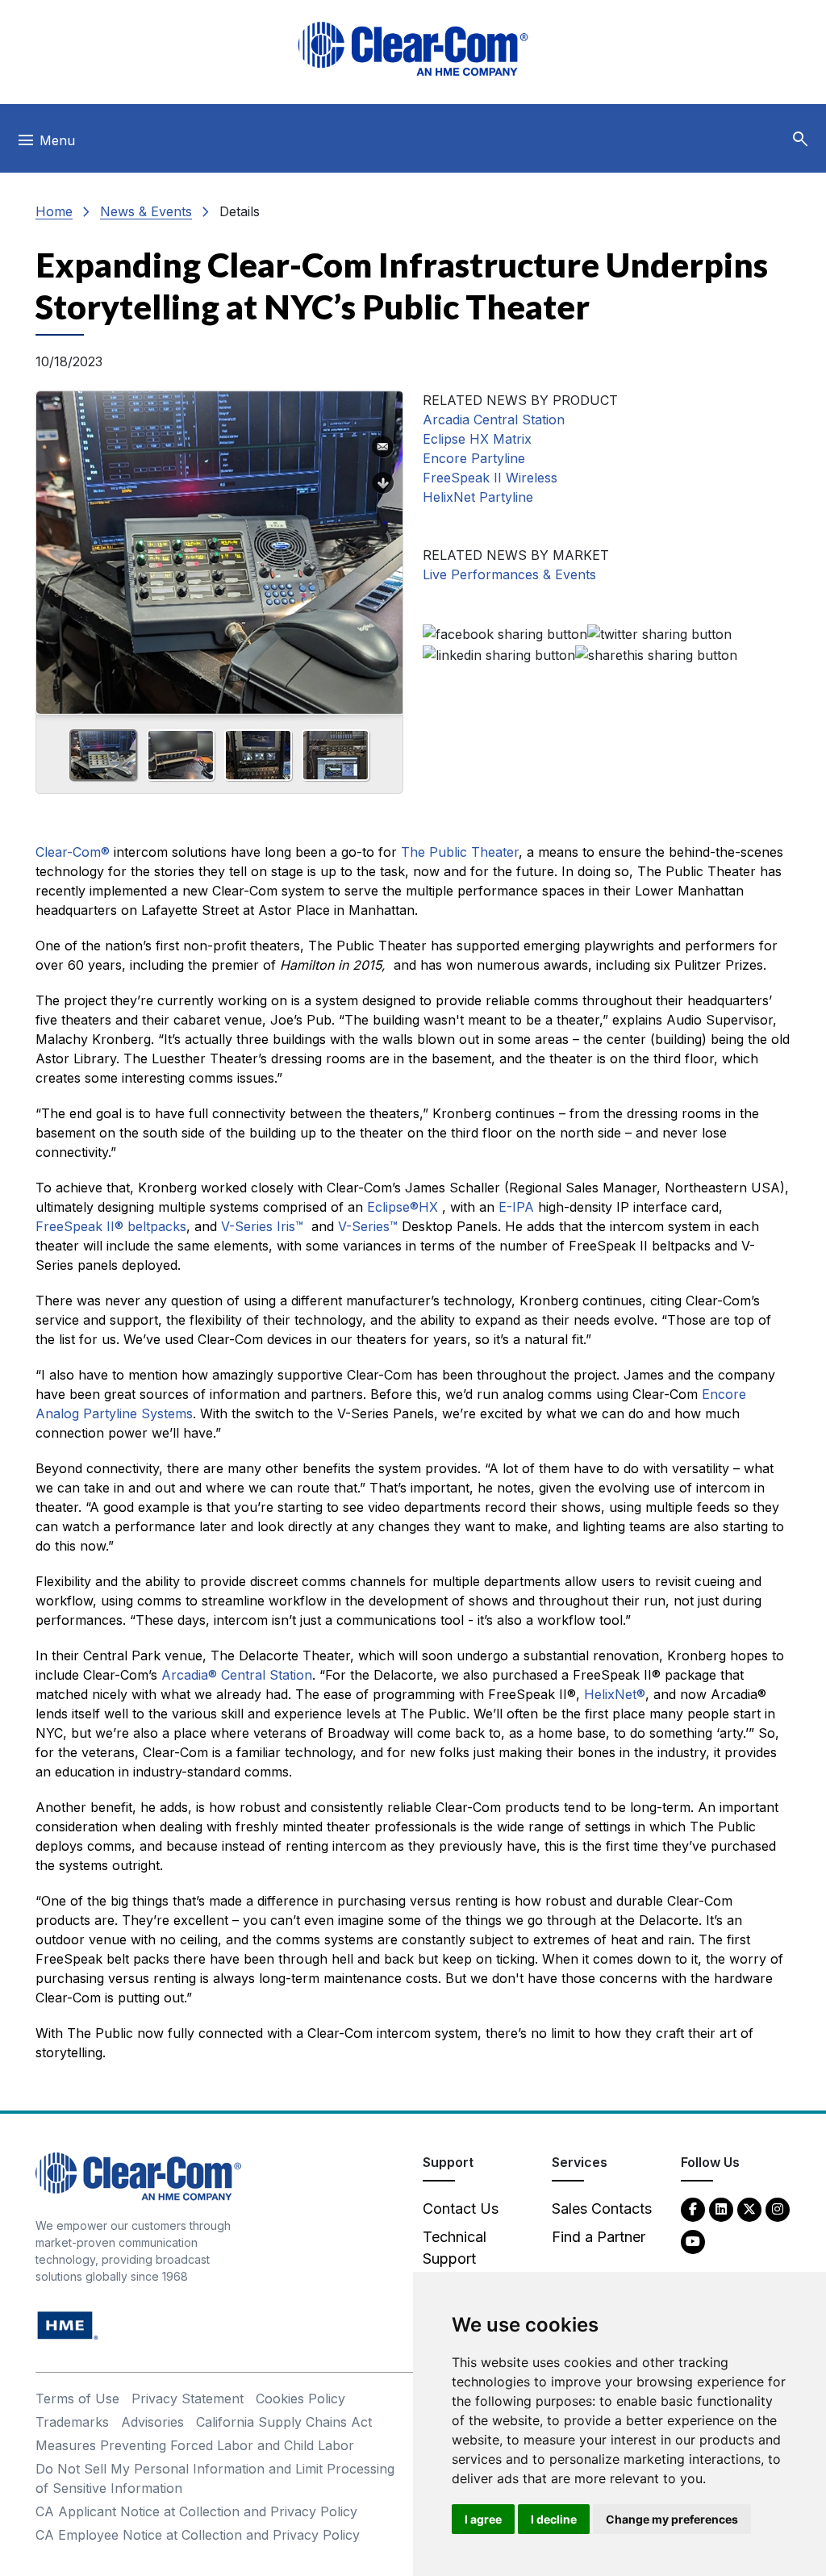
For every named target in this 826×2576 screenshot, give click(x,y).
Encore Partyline (474, 458)
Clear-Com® (73, 852)
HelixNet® (615, 1694)
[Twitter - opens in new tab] (749, 2209)
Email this (383, 447)
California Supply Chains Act (284, 2422)
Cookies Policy (300, 2399)
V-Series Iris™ (262, 1226)
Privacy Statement (188, 2399)
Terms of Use (77, 2399)
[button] (800, 140)
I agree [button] (483, 2519)
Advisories (152, 2422)
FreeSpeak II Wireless (490, 478)
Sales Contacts (602, 2209)
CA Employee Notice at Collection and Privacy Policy (198, 2535)
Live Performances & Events (509, 574)
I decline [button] (554, 2519)
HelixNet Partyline (478, 497)
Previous (55, 547)
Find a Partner (599, 2237)
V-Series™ (368, 1226)
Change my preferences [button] (672, 2519)
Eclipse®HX (403, 1207)
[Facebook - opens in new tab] (693, 2209)
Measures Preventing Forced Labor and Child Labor (195, 2445)
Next (384, 547)
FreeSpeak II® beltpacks (111, 1226)
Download (383, 483)
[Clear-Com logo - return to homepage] (413, 49)
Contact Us (461, 2209)
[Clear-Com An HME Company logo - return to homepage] (138, 2175)
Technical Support (455, 2248)
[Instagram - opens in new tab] (778, 2209)
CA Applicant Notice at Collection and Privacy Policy (196, 2511)
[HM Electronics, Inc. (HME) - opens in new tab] (68, 2325)
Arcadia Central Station (494, 420)
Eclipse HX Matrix (477, 439)
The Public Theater (460, 852)
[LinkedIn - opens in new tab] (721, 2209)
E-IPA (516, 1207)
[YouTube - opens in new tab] (693, 2241)
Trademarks (72, 2422)
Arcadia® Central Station (237, 1675)
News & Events (146, 211)
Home (54, 211)
